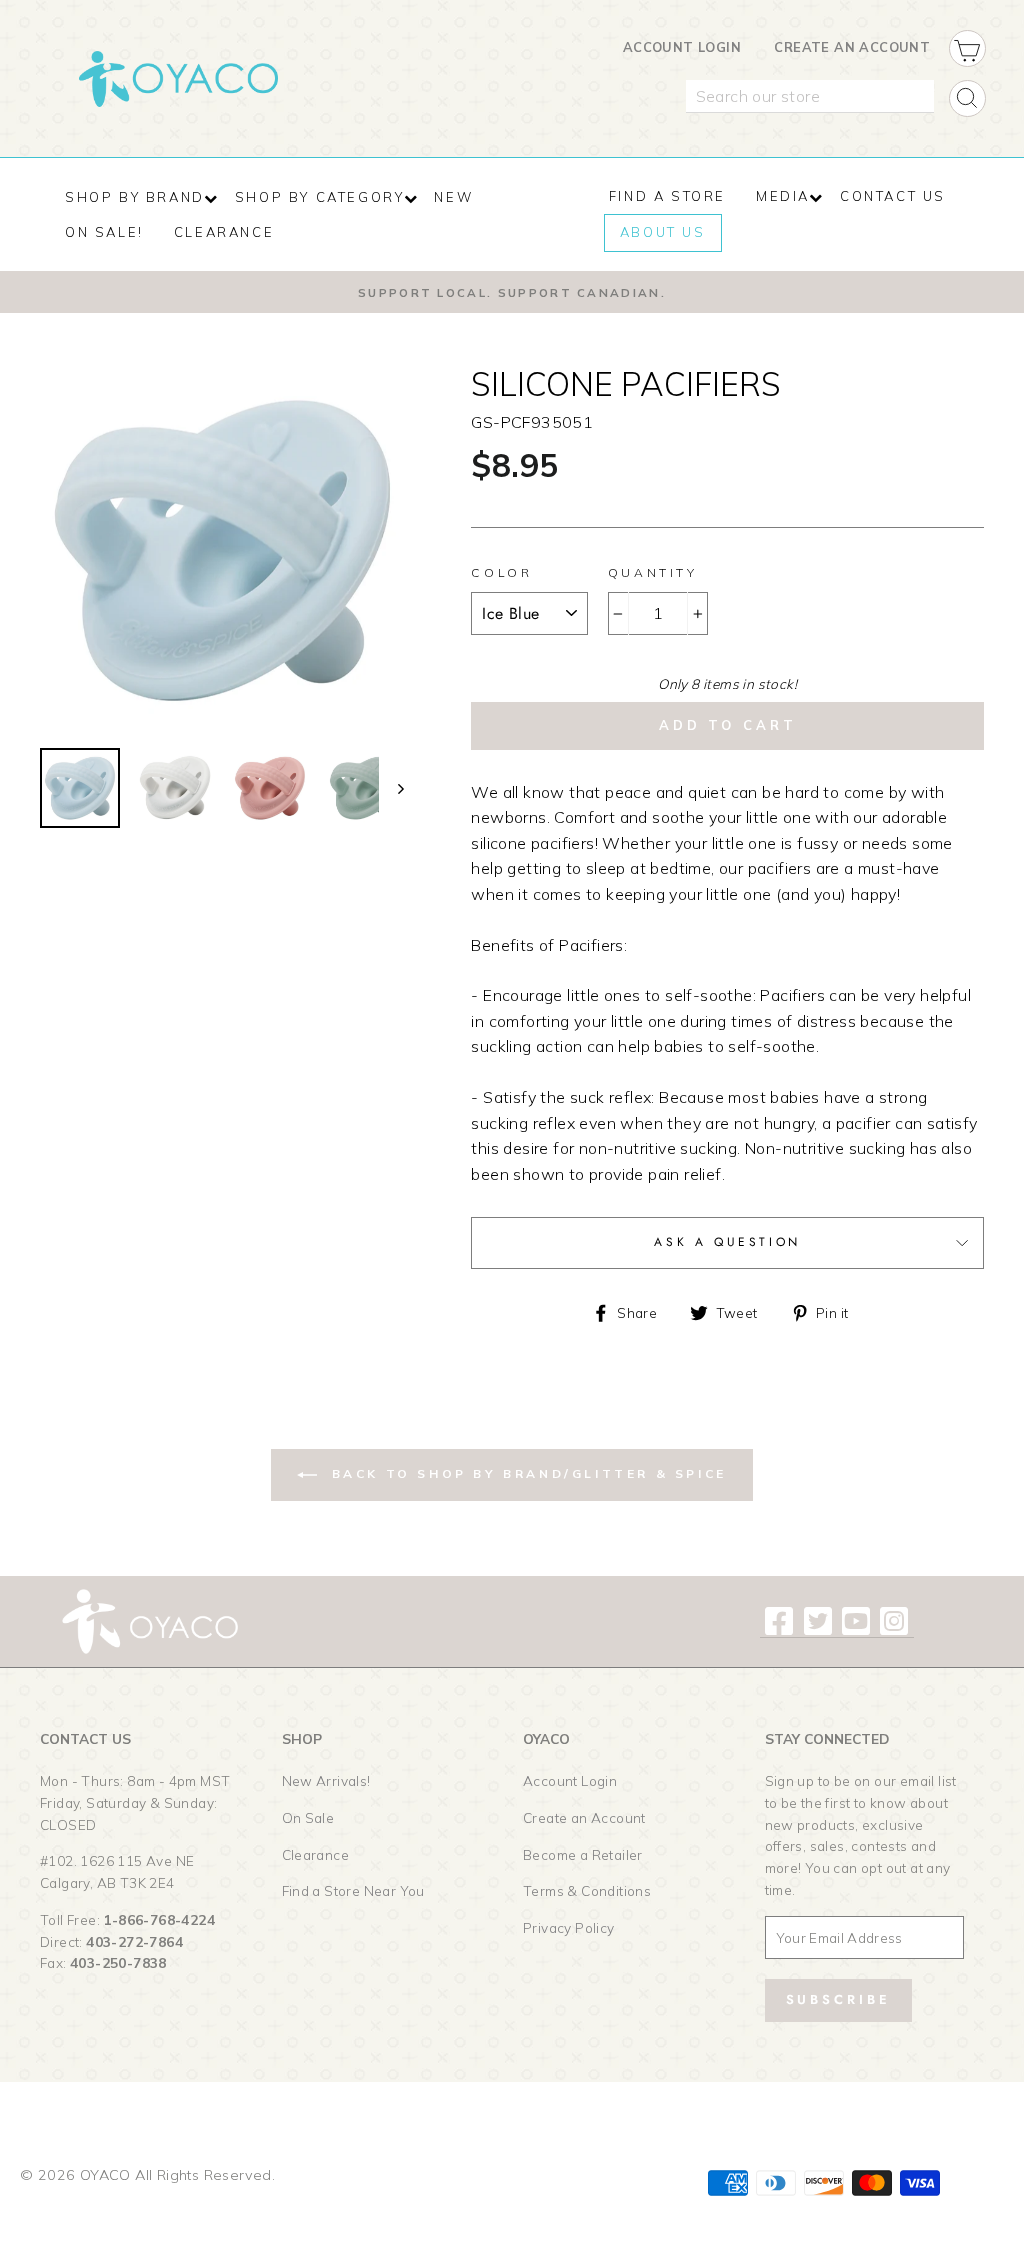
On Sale (308, 1817)
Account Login (682, 47)
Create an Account (852, 47)
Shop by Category (320, 197)
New (453, 197)
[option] (512, 292)
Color (501, 572)
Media (783, 196)
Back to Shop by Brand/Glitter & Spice (526, 1473)
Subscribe (838, 1999)
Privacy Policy (569, 1927)
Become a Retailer (583, 1854)
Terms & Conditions (587, 1890)
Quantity (653, 572)
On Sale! (104, 232)
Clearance (316, 1854)
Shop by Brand (135, 197)
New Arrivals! (326, 1780)
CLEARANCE (224, 232)
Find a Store (667, 196)
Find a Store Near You (353, 1890)
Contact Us (893, 196)
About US (663, 232)
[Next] (391, 788)
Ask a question (727, 1242)
